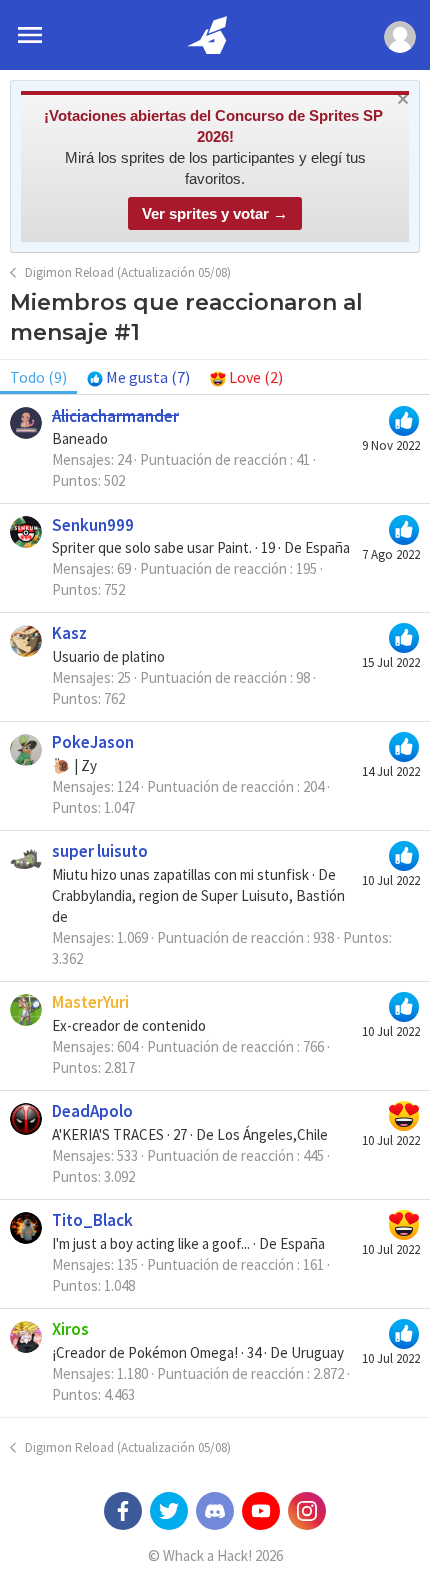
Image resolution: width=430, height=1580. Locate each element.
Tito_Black (92, 1220)
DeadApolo (92, 1111)
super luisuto (100, 851)
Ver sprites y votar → (215, 213)
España (327, 547)
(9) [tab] (38, 377)
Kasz (69, 633)
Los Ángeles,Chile (272, 1134)
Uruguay (317, 1352)
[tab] (138, 377)
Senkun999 (93, 525)
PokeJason (93, 742)
